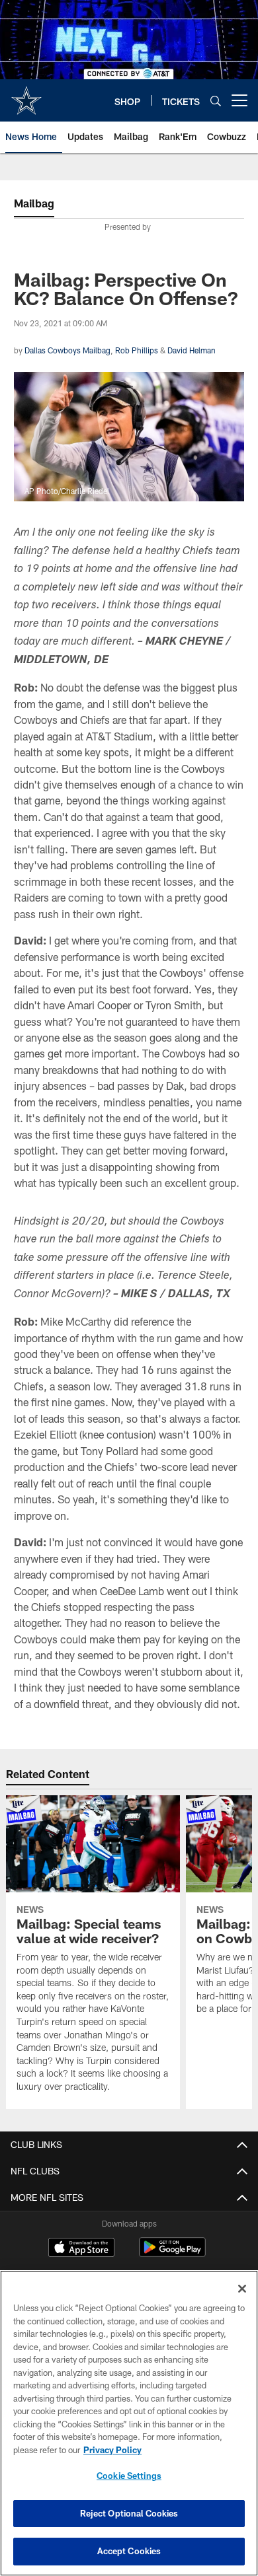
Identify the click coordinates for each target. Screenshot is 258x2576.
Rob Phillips (137, 350)
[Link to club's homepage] (26, 95)
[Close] (242, 2289)
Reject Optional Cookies (129, 2513)
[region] (129, 2423)
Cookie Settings (129, 2476)
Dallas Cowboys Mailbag (67, 350)
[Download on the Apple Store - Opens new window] (81, 2249)
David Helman (192, 350)
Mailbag (34, 203)
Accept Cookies (129, 2551)
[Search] (216, 101)
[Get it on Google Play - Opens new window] (172, 2254)
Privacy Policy (112, 2450)
